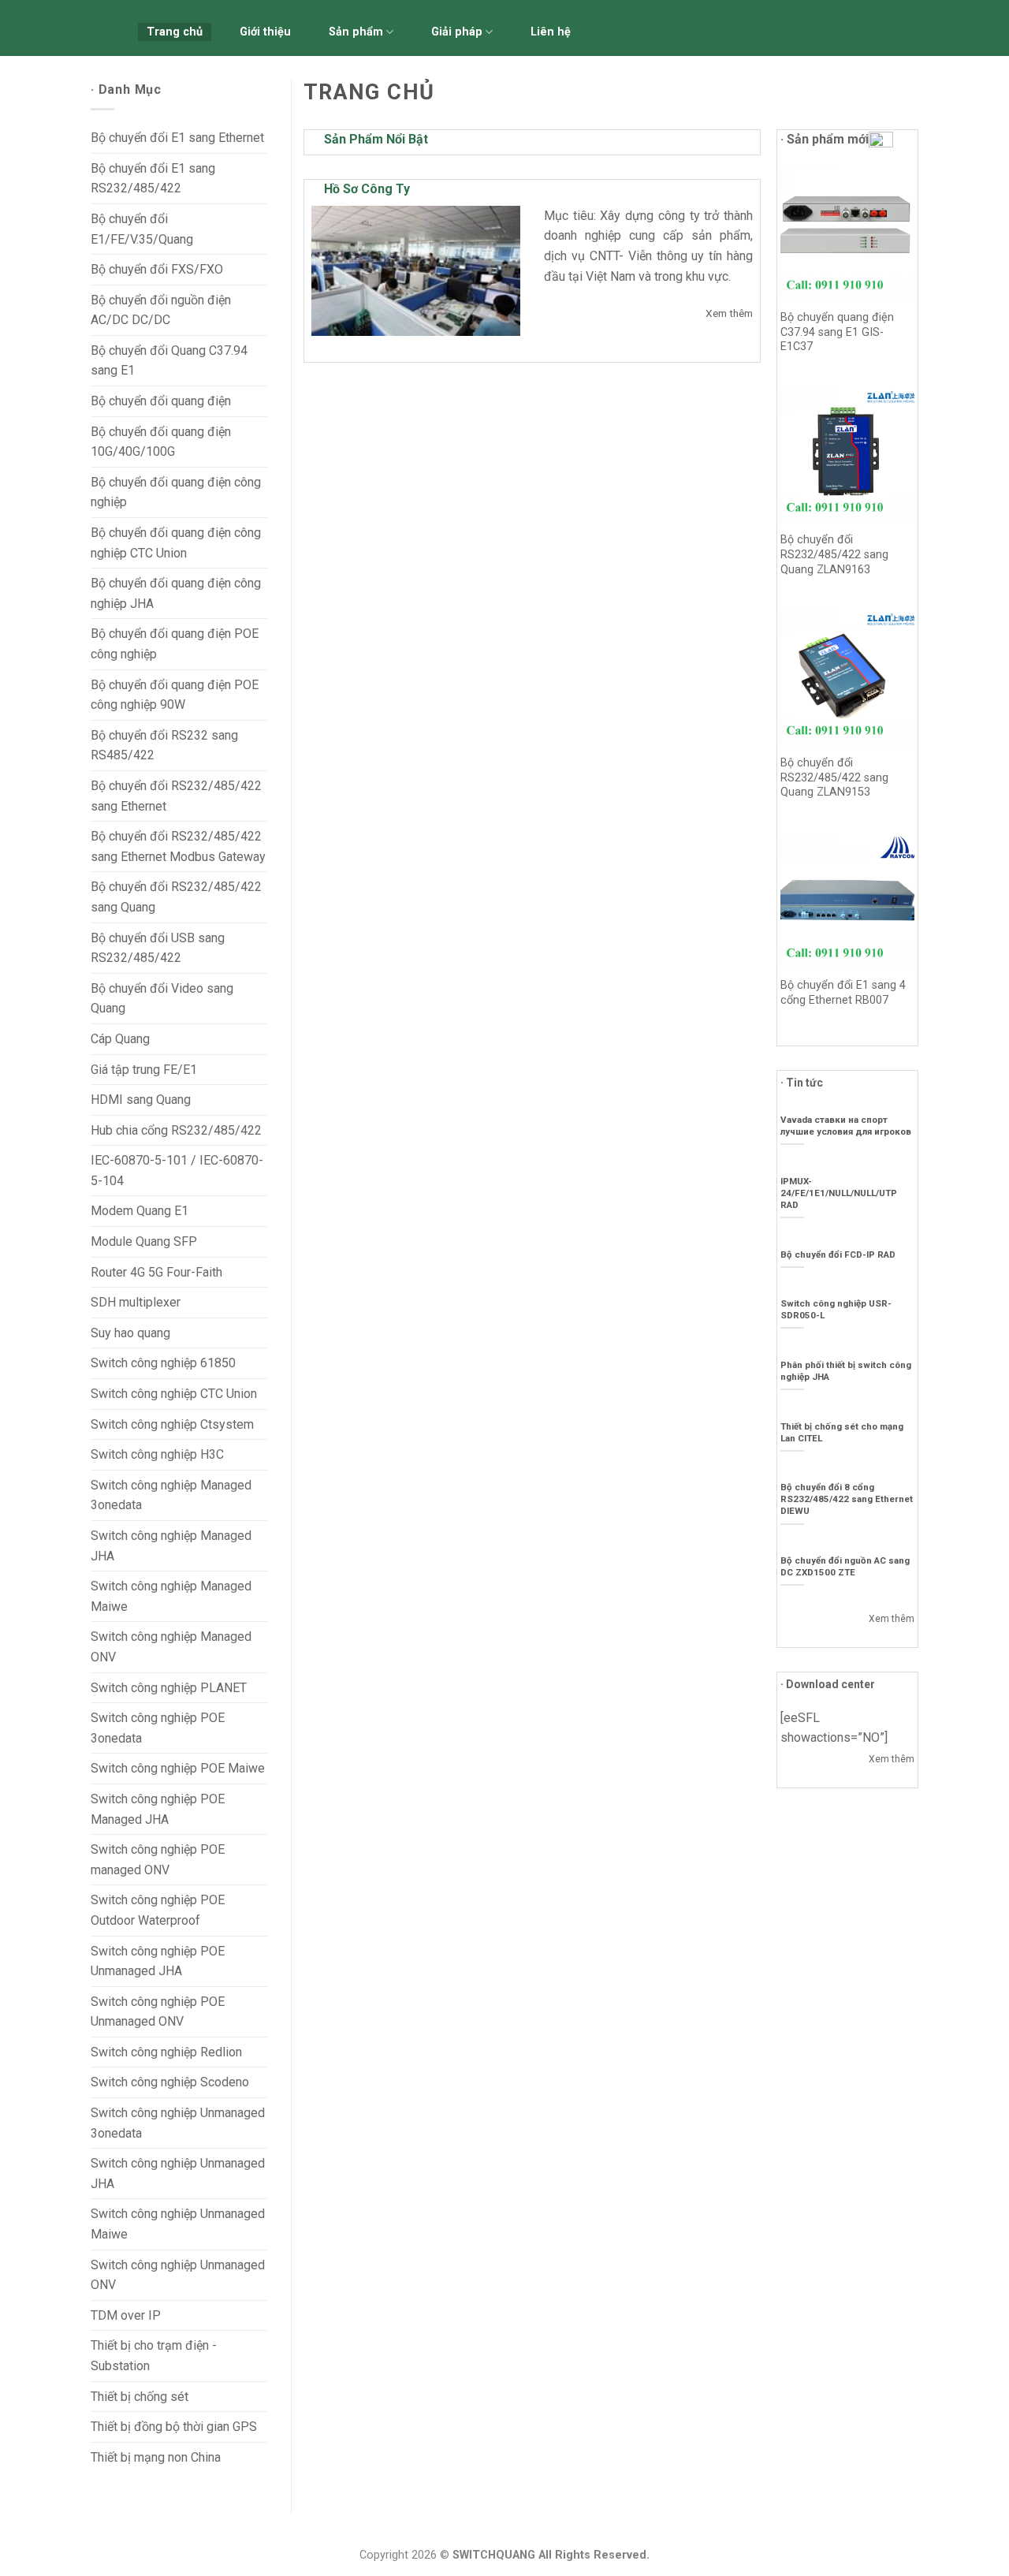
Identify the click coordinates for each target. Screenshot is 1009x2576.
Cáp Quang (120, 1039)
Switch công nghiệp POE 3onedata (158, 1728)
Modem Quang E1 (140, 1211)
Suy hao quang (130, 1333)
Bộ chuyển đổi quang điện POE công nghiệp (175, 644)
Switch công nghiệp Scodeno (170, 2082)
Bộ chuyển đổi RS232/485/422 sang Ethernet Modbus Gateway (178, 846)
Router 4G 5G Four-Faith (156, 1272)
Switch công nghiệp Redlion (166, 2052)
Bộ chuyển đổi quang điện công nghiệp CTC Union (176, 543)
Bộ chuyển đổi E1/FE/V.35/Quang (142, 229)
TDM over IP (126, 2315)
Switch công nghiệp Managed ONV (171, 1647)
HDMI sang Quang (141, 1100)
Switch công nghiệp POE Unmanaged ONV (158, 2012)
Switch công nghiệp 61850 (163, 1363)
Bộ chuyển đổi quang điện (161, 401)
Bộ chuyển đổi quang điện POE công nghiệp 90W (175, 695)
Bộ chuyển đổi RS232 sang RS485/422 (164, 746)
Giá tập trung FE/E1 (144, 1070)
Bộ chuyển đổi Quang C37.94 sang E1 (169, 361)
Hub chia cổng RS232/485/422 (176, 1130)
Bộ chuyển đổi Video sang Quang (162, 999)
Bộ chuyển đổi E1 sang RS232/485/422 (153, 179)
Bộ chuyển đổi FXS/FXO (157, 269)
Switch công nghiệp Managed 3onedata (171, 1495)
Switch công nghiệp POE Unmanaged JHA (158, 1961)
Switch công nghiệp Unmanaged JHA (178, 2173)
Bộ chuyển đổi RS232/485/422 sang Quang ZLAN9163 (834, 554)
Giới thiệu (265, 32)
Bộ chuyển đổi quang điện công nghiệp (176, 492)
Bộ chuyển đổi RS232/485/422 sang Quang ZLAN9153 (834, 777)
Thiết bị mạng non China (156, 2457)
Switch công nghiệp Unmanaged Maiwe (178, 2224)
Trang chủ (175, 32)
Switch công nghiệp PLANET (169, 1688)
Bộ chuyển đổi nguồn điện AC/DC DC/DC (161, 310)
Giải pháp (457, 32)
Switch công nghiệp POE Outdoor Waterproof (158, 1910)
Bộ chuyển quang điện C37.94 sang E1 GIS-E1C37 (837, 332)
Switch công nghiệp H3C (157, 1454)
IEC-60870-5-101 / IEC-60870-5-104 (177, 1171)
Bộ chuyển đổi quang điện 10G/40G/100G (161, 442)
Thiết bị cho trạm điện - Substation (154, 2356)
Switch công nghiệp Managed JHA (171, 1546)
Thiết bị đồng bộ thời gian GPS (174, 2427)
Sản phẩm (356, 32)
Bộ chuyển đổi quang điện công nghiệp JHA (176, 593)
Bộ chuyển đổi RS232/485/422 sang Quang (176, 897)
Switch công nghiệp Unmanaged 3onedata (178, 2123)
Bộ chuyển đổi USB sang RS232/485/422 (158, 948)
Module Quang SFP (144, 1241)
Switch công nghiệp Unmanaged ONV (178, 2275)
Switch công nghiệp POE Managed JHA (158, 1809)
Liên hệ (551, 32)
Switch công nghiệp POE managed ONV (158, 1860)
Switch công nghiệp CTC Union (174, 1394)
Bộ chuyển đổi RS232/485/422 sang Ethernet (176, 796)
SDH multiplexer (136, 1302)
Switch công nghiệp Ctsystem (172, 1424)
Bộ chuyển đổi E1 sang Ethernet (177, 138)
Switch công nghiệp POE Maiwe (178, 1768)
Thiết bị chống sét (140, 2397)
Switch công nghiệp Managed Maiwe (171, 1596)
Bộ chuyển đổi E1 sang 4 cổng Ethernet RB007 (843, 993)
